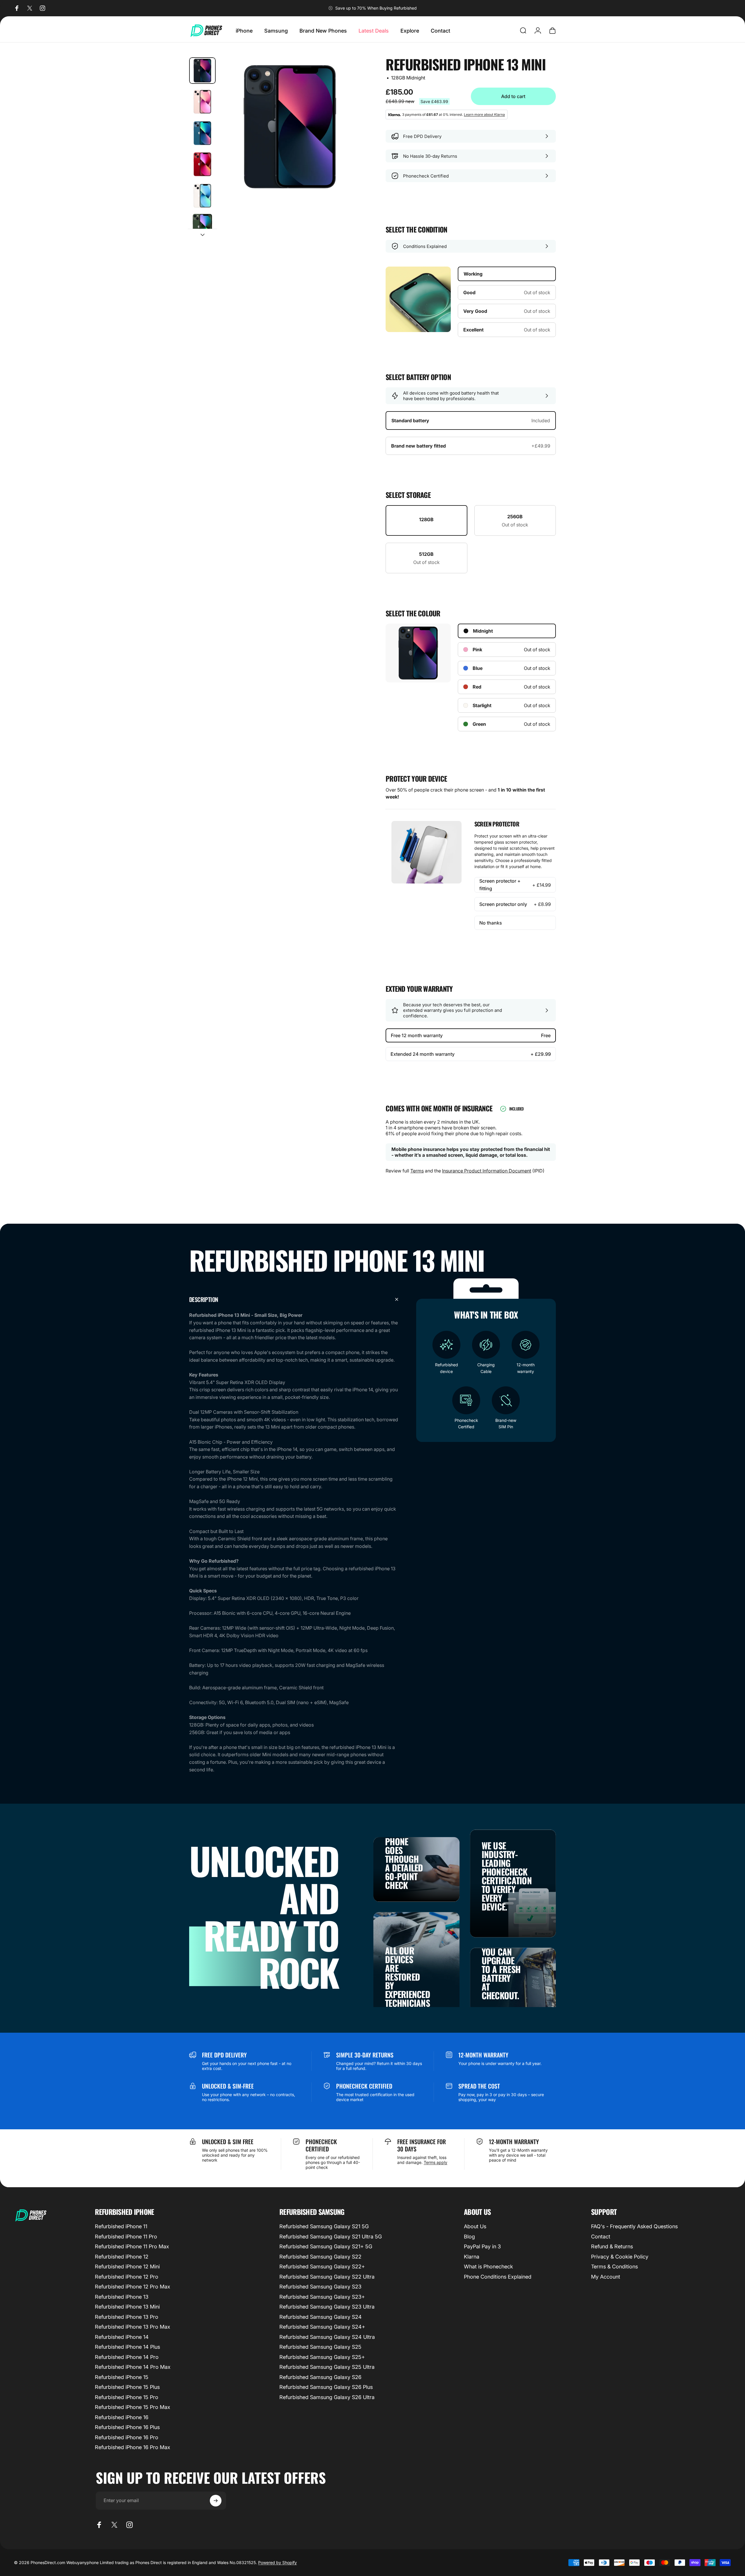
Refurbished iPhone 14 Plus (127, 2347)
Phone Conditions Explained (498, 2277)
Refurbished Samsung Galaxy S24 (321, 2317)
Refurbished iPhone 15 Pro (127, 2397)
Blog (469, 2237)
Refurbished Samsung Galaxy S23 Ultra (327, 2307)
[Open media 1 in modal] (290, 127)
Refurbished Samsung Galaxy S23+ (322, 2297)
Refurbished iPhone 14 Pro (127, 2357)
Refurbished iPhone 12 (122, 2257)
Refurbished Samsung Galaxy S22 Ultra (327, 2277)
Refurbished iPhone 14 (122, 2337)
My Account (606, 2277)
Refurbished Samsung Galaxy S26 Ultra (327, 2397)
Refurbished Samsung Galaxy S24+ (322, 2327)
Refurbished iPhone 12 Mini (127, 2267)
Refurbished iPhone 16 (122, 2417)
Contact (601, 2237)
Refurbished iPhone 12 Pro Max (133, 2287)
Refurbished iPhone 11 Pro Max (132, 2246)
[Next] (344, 141)
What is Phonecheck (488, 2267)
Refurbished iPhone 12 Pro (127, 2277)
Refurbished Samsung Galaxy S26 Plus (326, 2387)
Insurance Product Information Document (487, 1171)
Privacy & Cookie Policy (620, 2257)
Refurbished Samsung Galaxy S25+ (322, 2357)
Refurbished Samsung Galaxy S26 (320, 2377)
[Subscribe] (216, 2501)
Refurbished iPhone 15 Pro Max (133, 2407)
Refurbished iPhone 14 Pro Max (133, 2367)
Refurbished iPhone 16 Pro (127, 2437)
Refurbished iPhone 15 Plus (127, 2387)
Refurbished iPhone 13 (122, 2297)
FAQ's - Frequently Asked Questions (634, 2226)
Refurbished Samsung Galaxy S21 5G (324, 2226)
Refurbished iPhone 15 (122, 2377)
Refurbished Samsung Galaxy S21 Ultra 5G (331, 2237)
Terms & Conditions (614, 2267)
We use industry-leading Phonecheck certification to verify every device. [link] (507, 1876)
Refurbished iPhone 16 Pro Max (133, 2447)
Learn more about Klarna (484, 115)
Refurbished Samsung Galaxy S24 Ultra (327, 2337)
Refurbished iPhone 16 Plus (127, 2427)
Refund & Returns (612, 2246)
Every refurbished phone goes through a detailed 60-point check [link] (409, 1854)
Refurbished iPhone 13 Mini (127, 2307)
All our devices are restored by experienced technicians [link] (408, 1977)
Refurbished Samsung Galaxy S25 (320, 2347)
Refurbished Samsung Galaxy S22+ (322, 2267)
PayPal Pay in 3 (482, 2246)
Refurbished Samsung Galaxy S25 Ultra (327, 2367)
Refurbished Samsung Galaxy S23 (320, 2287)
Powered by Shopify (277, 2562)
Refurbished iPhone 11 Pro (126, 2237)
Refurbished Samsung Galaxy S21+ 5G (326, 2246)
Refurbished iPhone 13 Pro (127, 2317)
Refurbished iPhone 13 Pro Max (133, 2327)
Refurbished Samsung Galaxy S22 (320, 2257)
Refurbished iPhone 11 (121, 2226)
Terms (417, 1171)
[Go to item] (202, 71)
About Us (475, 2226)
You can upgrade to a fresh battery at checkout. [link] (501, 1973)
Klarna (472, 2257)
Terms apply (436, 2162)
